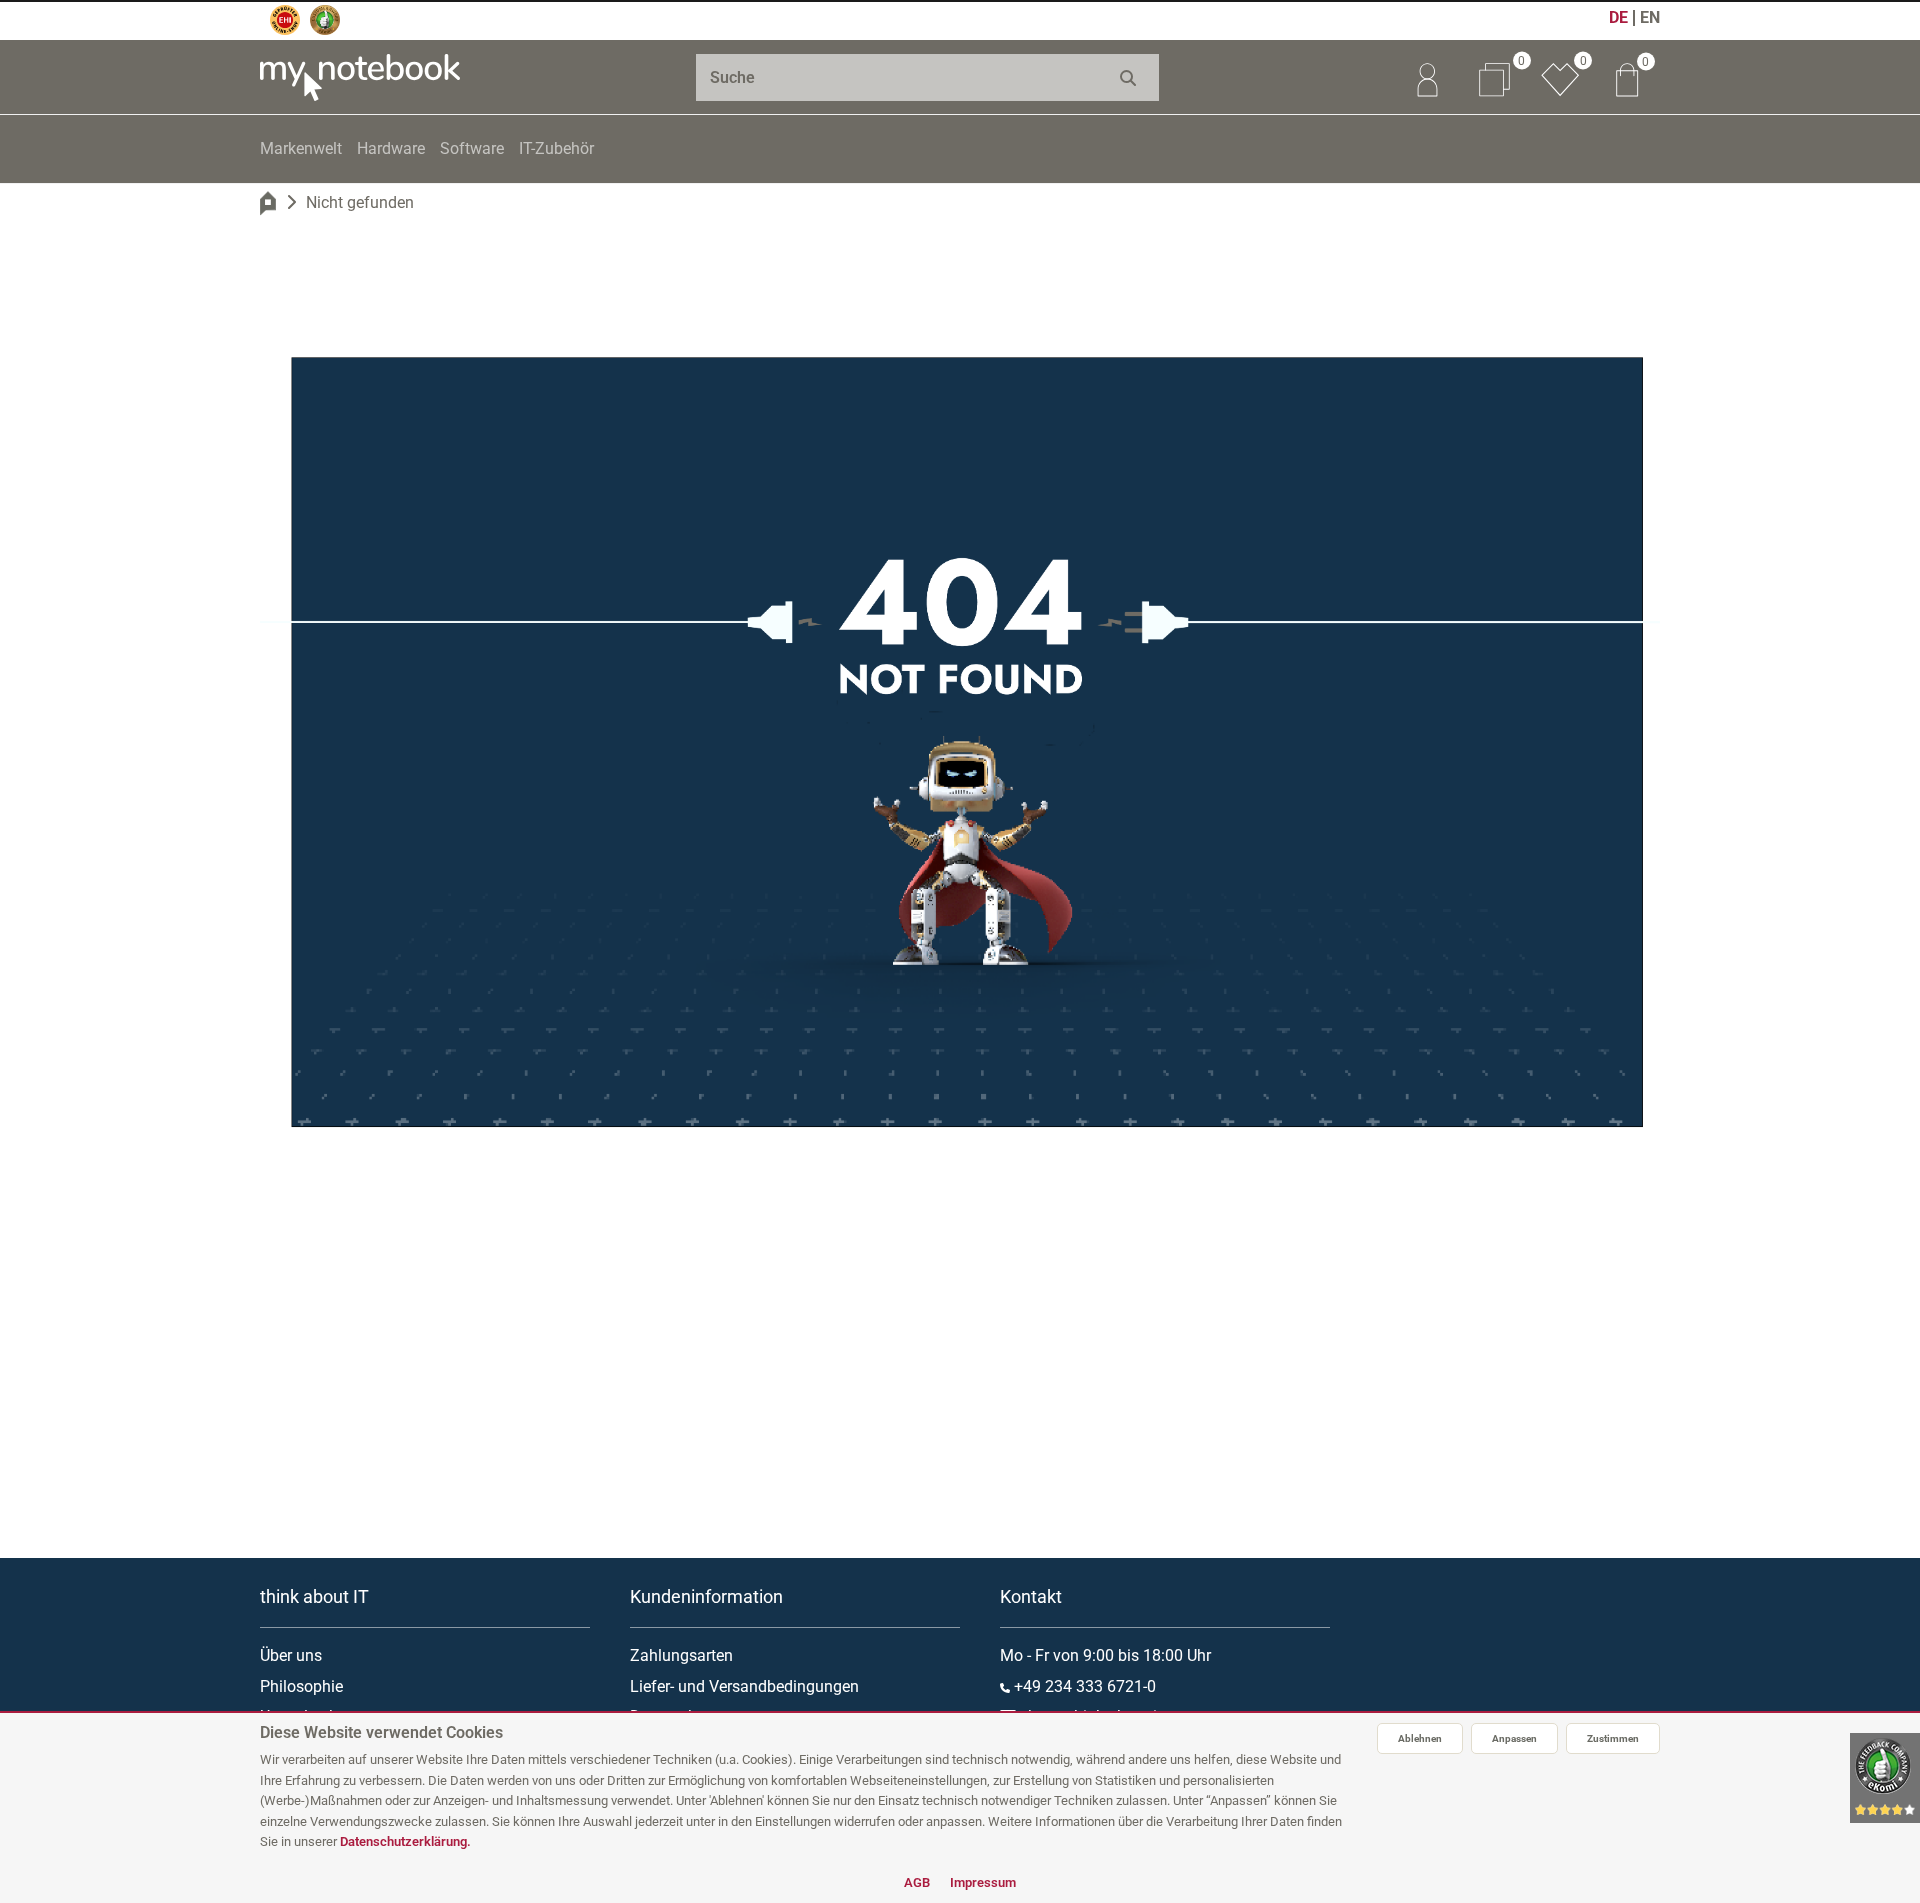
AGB (917, 1882)
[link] (1427, 77)
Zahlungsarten (681, 1655)
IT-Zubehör (556, 148)
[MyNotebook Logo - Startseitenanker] (360, 77)
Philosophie (301, 1686)
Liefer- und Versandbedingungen (744, 1686)
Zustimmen (1613, 1738)
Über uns (291, 1655)
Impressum (983, 1882)
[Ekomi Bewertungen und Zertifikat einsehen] (325, 20)
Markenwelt (301, 148)
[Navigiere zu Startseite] (268, 203)
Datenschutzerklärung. (405, 1841)
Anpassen (1514, 1738)
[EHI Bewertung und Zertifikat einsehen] (285, 20)
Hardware (391, 148)
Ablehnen (1420, 1738)
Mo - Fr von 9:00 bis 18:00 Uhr (1105, 1655)
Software (472, 148)
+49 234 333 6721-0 (1083, 1686)
